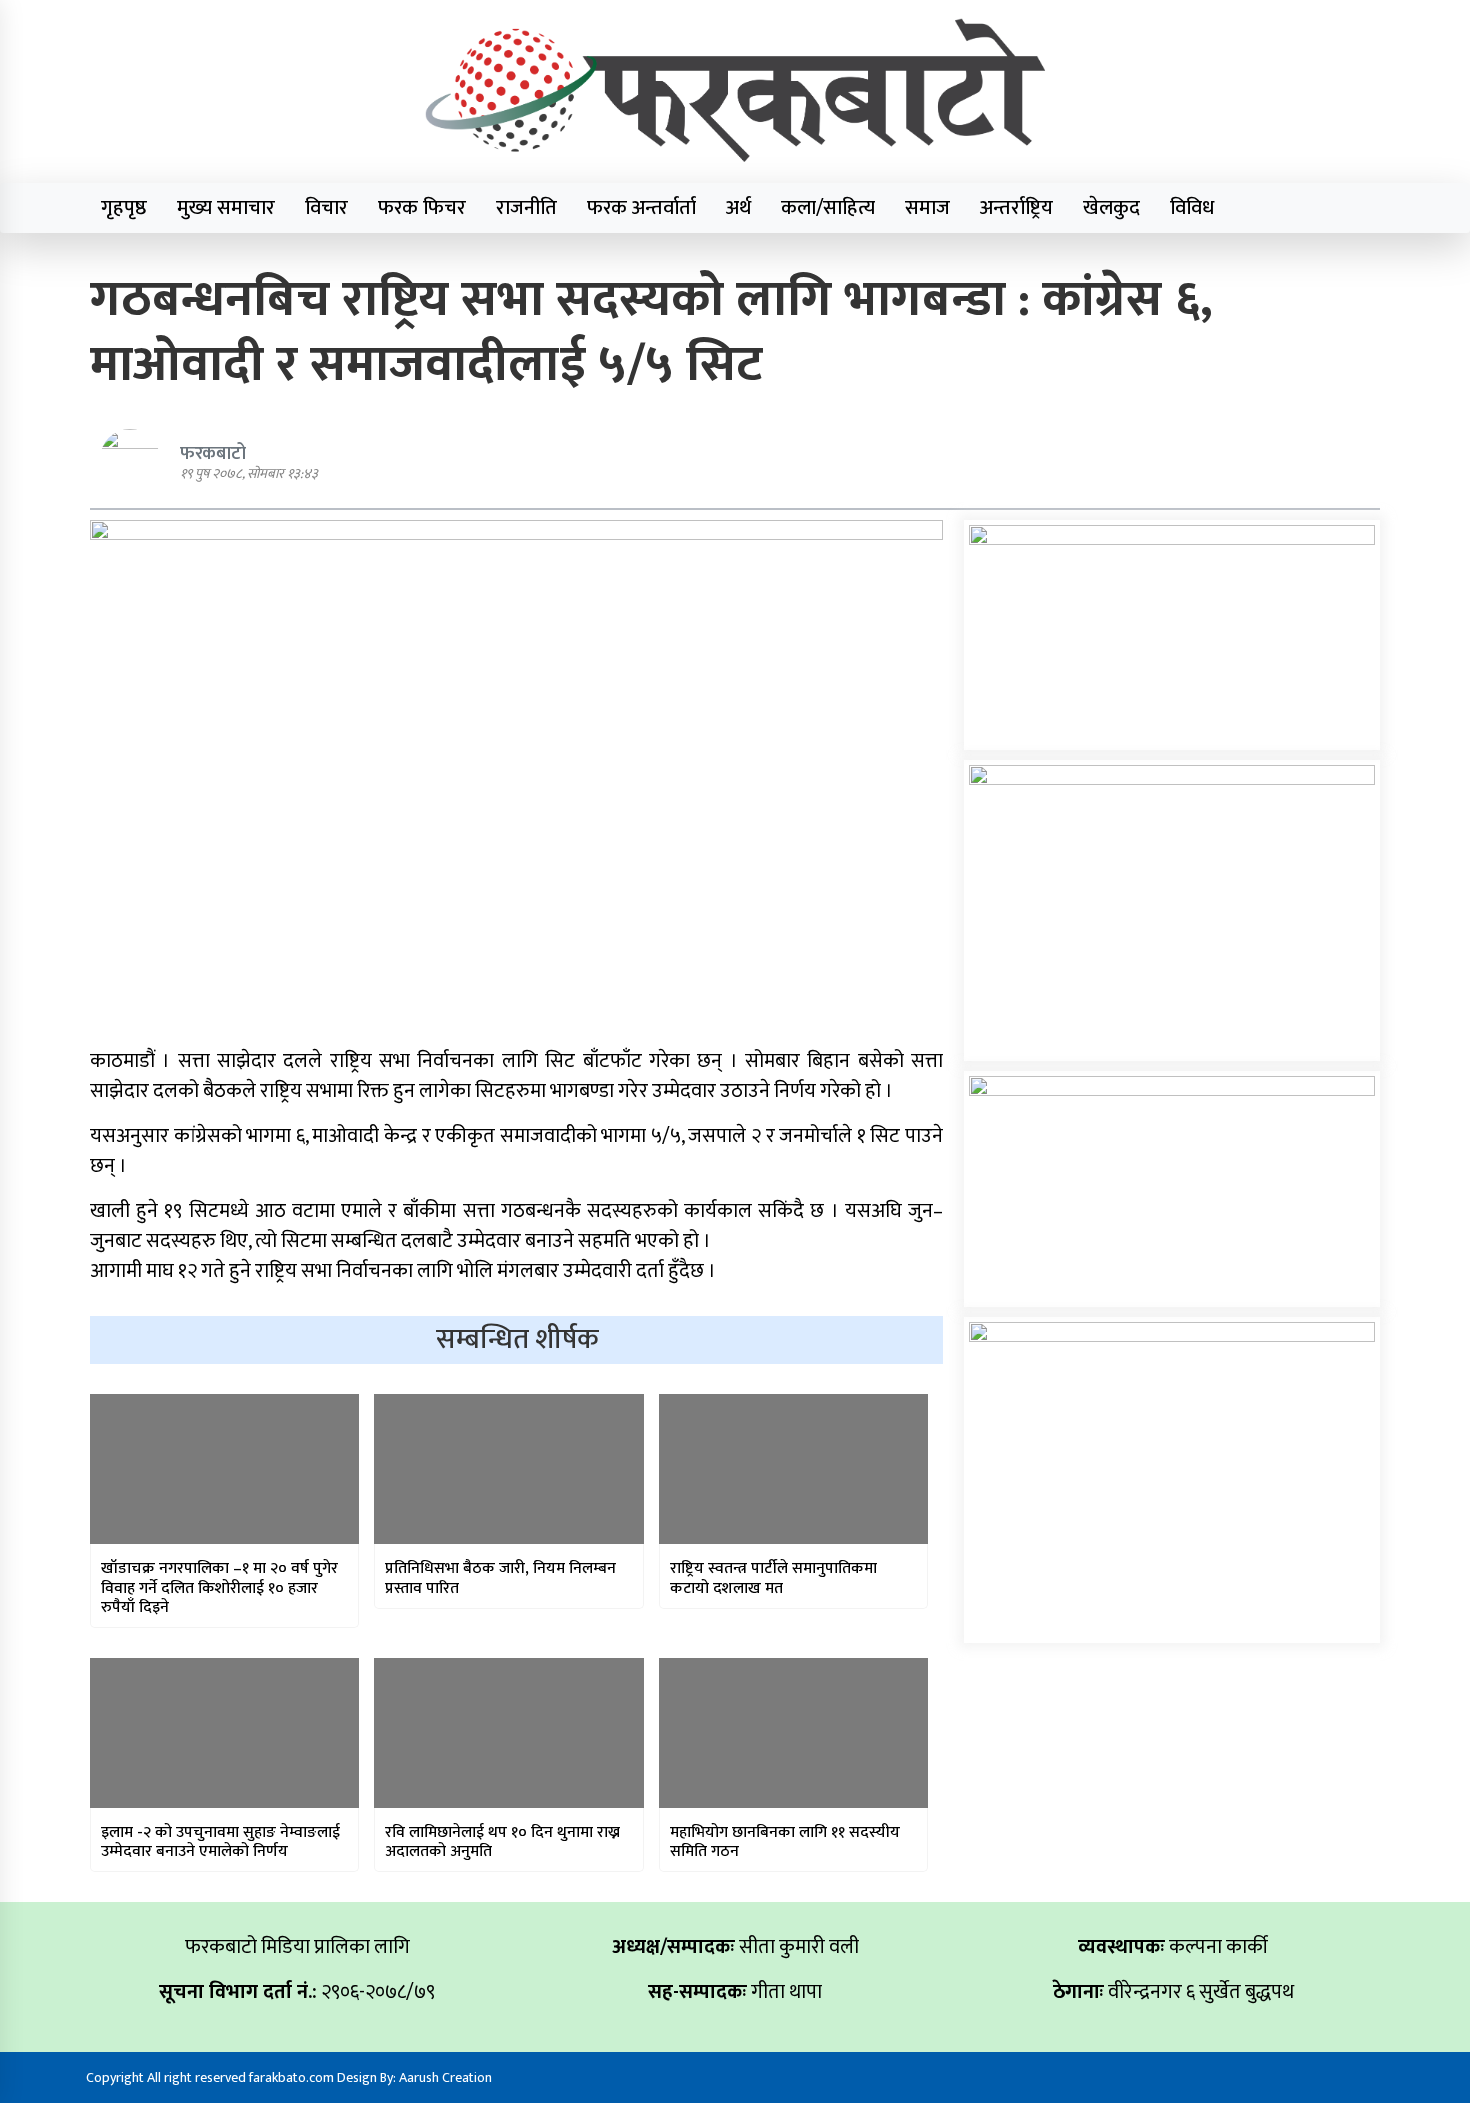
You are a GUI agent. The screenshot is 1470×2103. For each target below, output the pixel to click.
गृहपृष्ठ (124, 208)
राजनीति (526, 208)
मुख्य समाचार (226, 208)
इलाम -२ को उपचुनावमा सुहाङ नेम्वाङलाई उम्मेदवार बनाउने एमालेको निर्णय (220, 1842)
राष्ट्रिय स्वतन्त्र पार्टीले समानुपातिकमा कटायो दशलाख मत (773, 1578)
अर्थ (738, 208)
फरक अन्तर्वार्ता (641, 208)
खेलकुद (1111, 208)
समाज (927, 208)
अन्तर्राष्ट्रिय (1016, 208)
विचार (326, 208)
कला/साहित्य (828, 208)
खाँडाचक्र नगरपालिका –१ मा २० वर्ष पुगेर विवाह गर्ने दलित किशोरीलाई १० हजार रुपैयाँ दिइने (219, 1588)
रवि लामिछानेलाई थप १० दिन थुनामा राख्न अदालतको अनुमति (502, 1842)
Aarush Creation (445, 2077)
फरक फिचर (422, 208)
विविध (1192, 208)
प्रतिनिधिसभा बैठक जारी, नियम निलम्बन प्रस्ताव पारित (500, 1578)
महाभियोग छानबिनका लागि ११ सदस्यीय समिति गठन (785, 1842)
